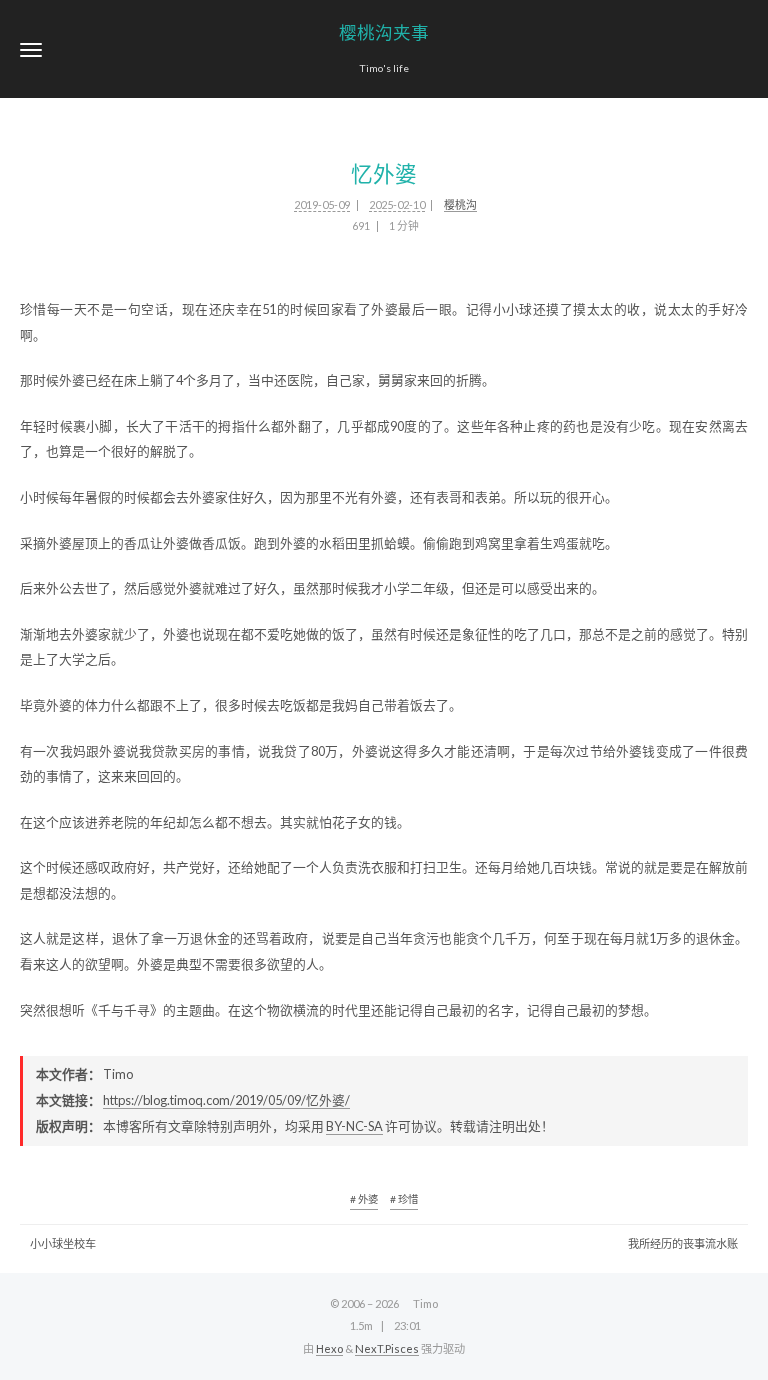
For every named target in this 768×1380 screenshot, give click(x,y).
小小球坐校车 (63, 1243)
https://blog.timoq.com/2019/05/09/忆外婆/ (226, 1100)
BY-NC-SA (354, 1126)
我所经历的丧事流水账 (683, 1243)
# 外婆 (364, 1199)
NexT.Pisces (387, 1348)
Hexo (329, 1348)
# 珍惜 (404, 1199)
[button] (31, 49)
